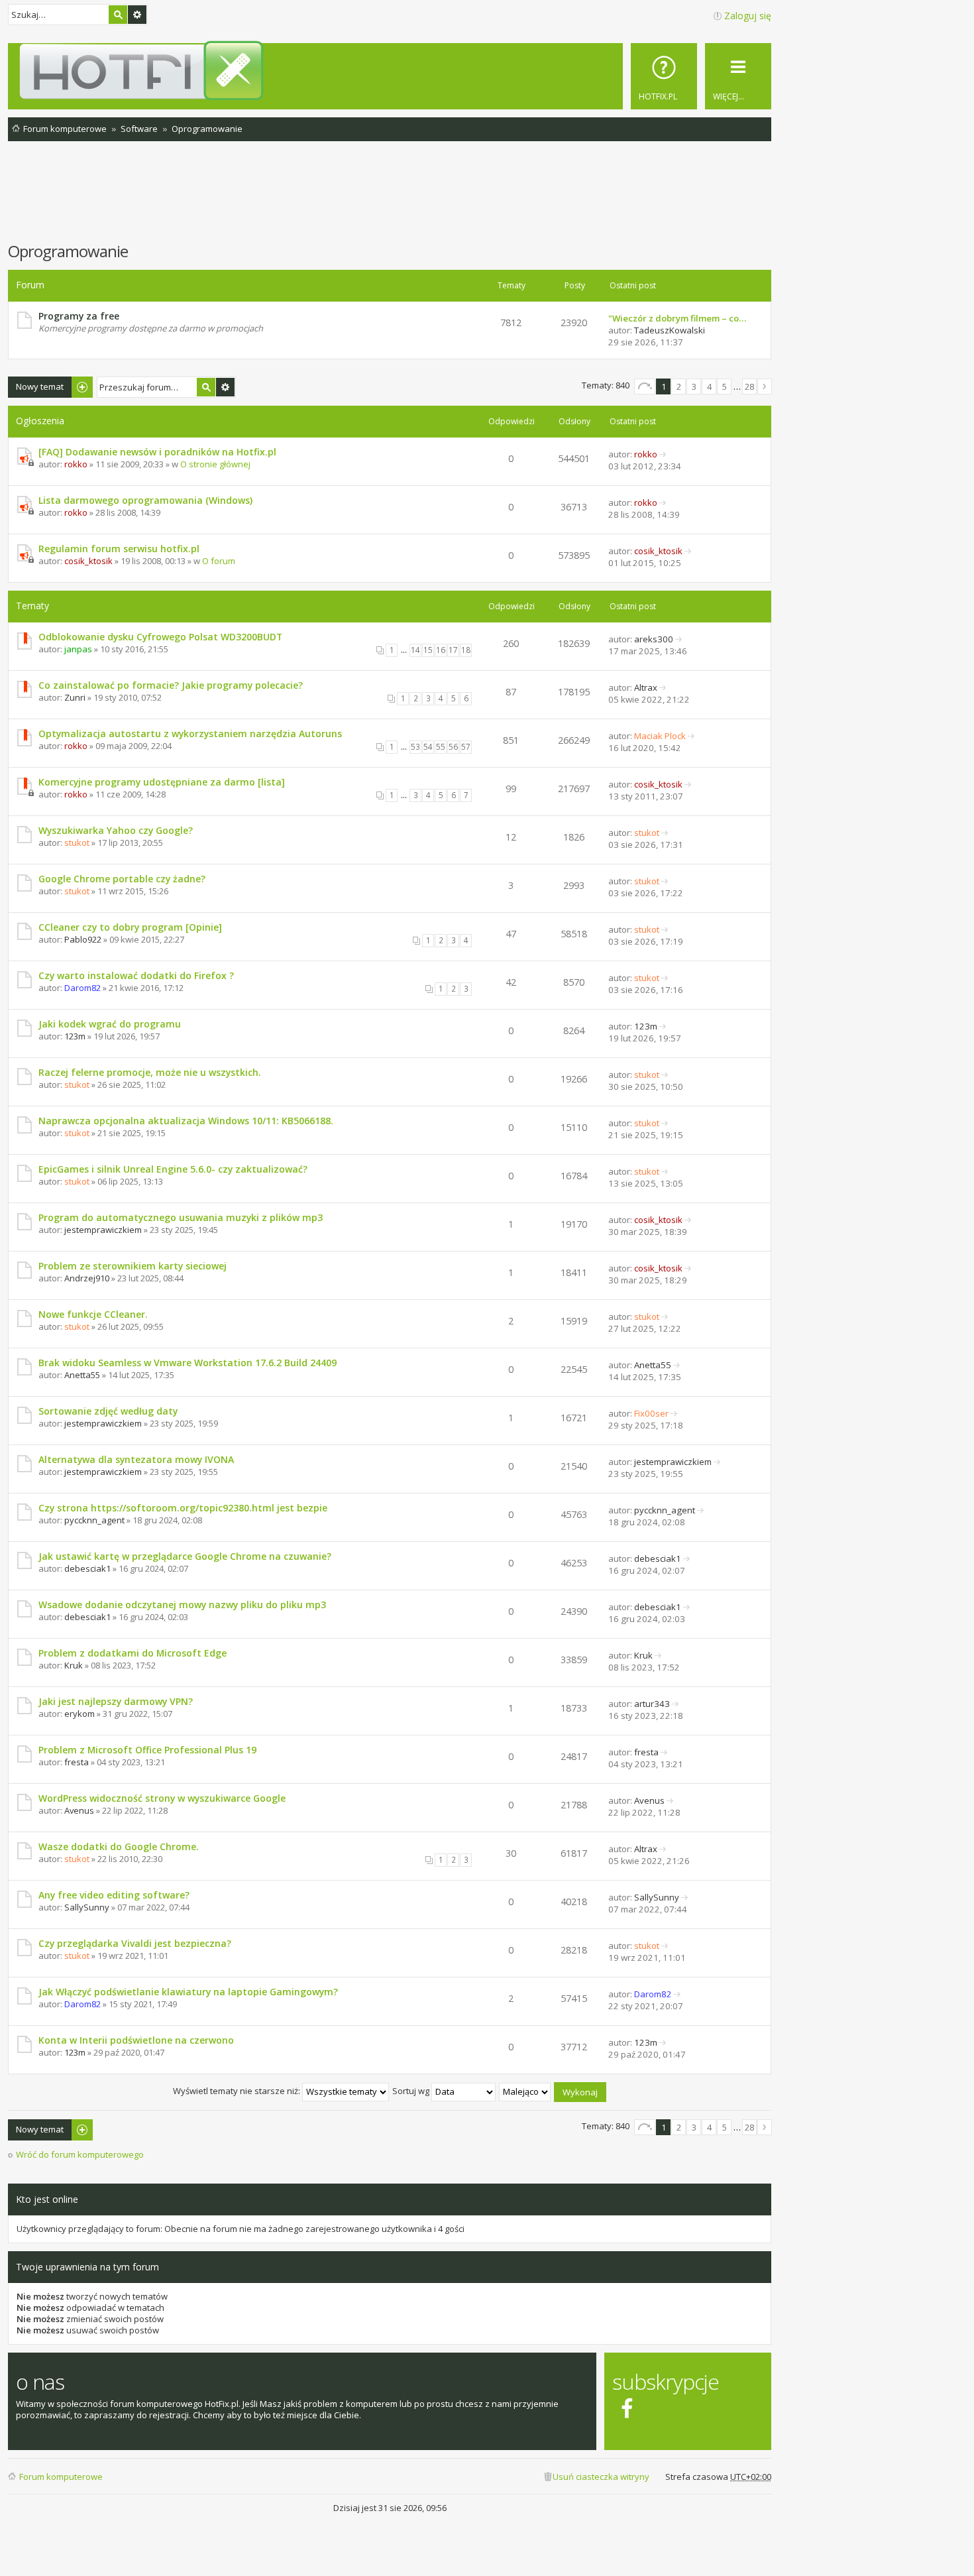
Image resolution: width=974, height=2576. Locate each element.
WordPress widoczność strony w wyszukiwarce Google (162, 1798)
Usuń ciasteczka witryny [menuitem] (601, 2477)
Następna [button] (765, 386)
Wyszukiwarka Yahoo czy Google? (116, 830)
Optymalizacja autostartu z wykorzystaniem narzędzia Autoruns (190, 733)
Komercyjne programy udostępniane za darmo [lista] (162, 782)
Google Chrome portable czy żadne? (122, 879)
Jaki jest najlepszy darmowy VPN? (116, 1701)
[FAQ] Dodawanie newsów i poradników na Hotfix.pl (157, 452)
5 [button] (725, 386)
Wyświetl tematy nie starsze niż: (238, 2091)
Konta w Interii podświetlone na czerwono (136, 2040)
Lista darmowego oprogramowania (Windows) (145, 500)
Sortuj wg (412, 2091)
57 (466, 747)
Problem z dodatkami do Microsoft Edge (133, 1653)
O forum (219, 561)
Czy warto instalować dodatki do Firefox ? (136, 975)
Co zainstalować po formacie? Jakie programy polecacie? (171, 685)
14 (415, 650)
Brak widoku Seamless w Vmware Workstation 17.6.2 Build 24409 (188, 1363)
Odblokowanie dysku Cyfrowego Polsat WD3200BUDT (160, 637)
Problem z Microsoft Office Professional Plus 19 (147, 1750)
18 (466, 650)
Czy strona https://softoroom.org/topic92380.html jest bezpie (183, 1508)
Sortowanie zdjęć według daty (108, 1411)
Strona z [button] (645, 386)
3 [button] (694, 386)
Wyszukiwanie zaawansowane (137, 15)
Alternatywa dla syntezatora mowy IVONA (136, 1459)
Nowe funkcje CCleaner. (93, 1314)
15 (428, 650)
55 (441, 747)
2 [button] (679, 386)
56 (453, 747)
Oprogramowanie (68, 251)
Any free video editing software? (114, 1895)
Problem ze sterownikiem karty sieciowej (133, 1266)
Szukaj (118, 15)
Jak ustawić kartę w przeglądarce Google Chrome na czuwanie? (185, 1556)
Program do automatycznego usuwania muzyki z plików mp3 (181, 1217)
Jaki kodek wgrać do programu (110, 1024)
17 (453, 650)
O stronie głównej (215, 464)
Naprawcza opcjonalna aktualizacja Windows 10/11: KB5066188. (186, 1121)
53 (415, 747)
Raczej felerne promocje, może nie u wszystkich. (150, 1072)
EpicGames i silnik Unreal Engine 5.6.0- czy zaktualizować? (173, 1169)
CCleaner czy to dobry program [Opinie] (130, 927)
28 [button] (749, 386)
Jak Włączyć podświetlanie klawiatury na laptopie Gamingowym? (188, 1992)
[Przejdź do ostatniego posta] (663, 454)
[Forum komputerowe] (392, 70)
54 (428, 747)
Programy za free (79, 316)
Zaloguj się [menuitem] (748, 16)
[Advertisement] (390, 198)
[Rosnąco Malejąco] (525, 2091)
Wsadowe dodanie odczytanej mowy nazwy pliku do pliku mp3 (182, 1605)
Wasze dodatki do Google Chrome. (119, 1846)
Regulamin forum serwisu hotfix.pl (119, 549)
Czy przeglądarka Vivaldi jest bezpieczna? (135, 1943)
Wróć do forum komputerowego (80, 2155)
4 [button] (709, 386)
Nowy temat (40, 386)
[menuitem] (664, 76)
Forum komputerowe (61, 2477)
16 (441, 650)
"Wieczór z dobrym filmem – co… (677, 318)
